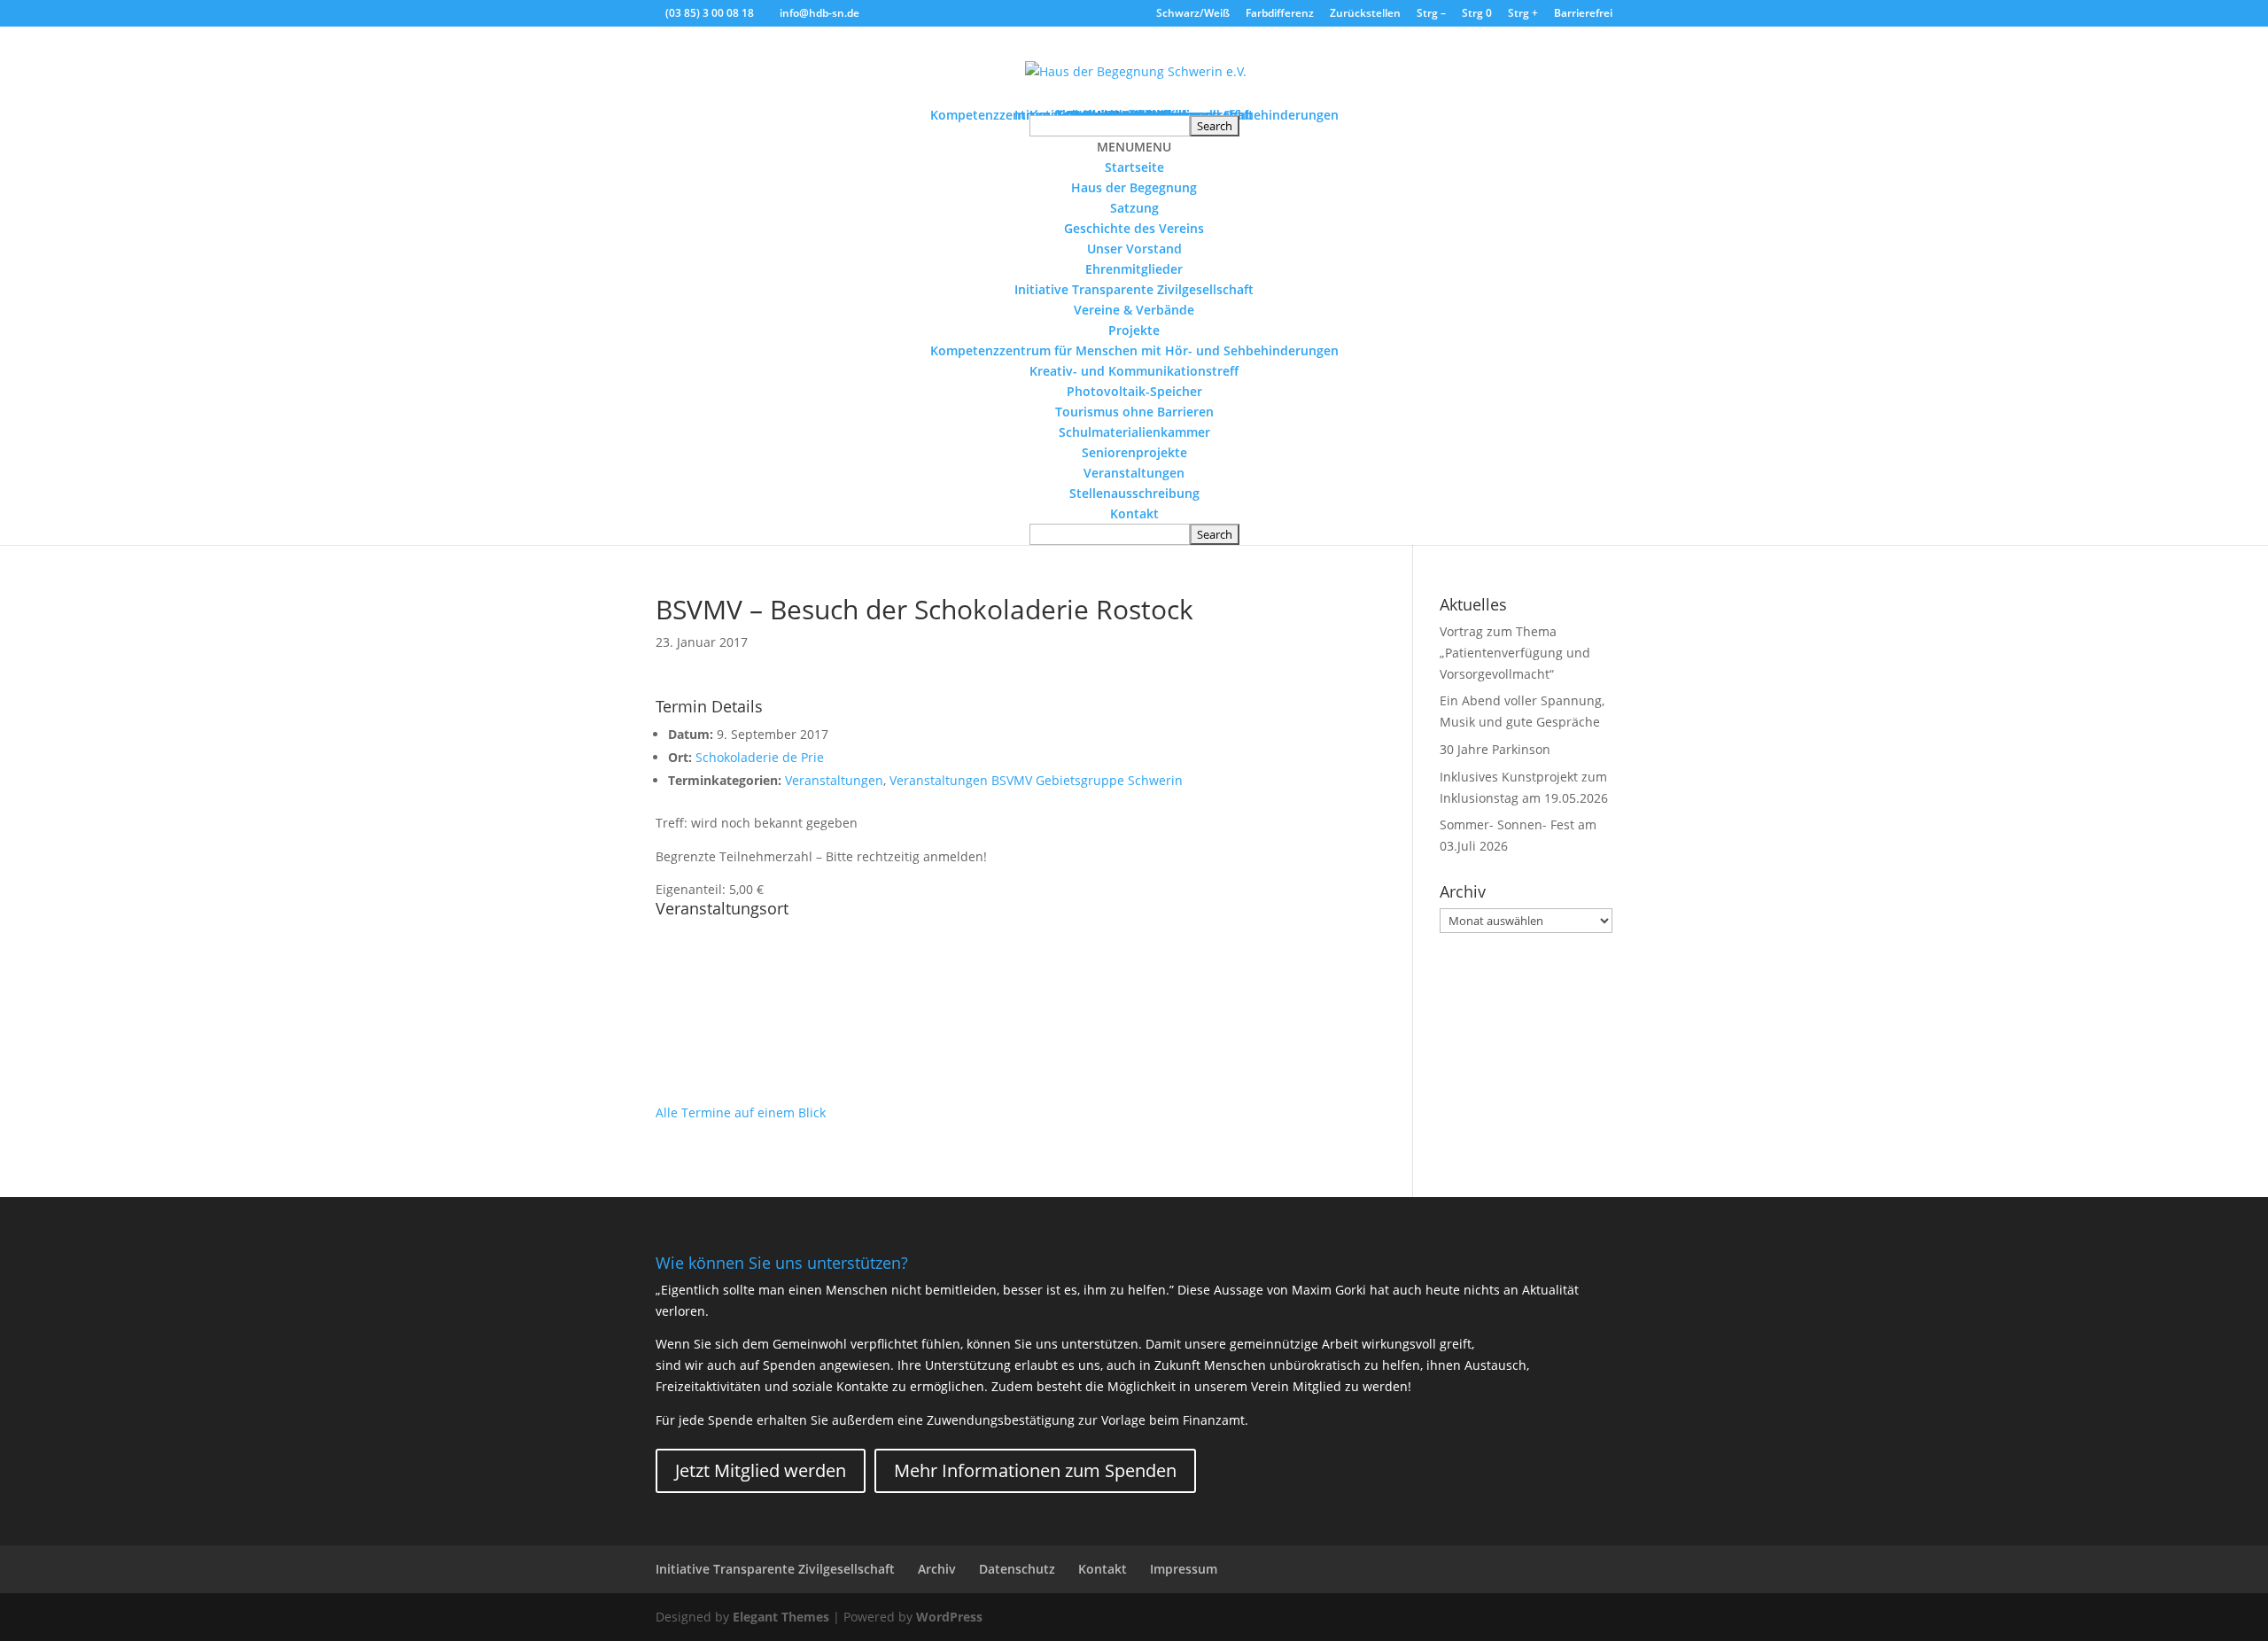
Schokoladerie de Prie (760, 757)
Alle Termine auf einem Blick (741, 1112)
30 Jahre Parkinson (1495, 749)
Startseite (1134, 167)
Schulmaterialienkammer (1134, 432)
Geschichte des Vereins (1134, 228)
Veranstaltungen (1134, 473)
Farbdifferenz (1280, 14)
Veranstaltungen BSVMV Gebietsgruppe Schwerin (1036, 780)
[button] (1134, 147)
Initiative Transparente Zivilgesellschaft (1134, 289)
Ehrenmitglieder (1134, 269)
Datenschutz (1017, 1569)
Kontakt (1134, 513)
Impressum (1184, 1569)
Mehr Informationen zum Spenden (1035, 1470)
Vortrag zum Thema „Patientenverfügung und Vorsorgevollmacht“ (1515, 653)
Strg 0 (1477, 14)
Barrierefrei (1583, 14)
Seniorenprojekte (1134, 452)
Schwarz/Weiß (1193, 14)
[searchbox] (1110, 126)
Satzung (1134, 208)
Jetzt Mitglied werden (761, 1470)
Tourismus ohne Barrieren (1134, 412)
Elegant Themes (781, 1617)
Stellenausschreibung (1134, 493)
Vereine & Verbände (1134, 310)
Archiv (937, 1569)
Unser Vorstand (1134, 249)
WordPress (949, 1617)
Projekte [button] (1134, 330)
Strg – (1431, 14)
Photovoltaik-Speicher (1134, 391)
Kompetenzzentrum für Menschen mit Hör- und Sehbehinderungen (1134, 350)
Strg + (1523, 14)
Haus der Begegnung (1134, 187)
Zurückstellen (1365, 14)
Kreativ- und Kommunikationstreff (1134, 371)
